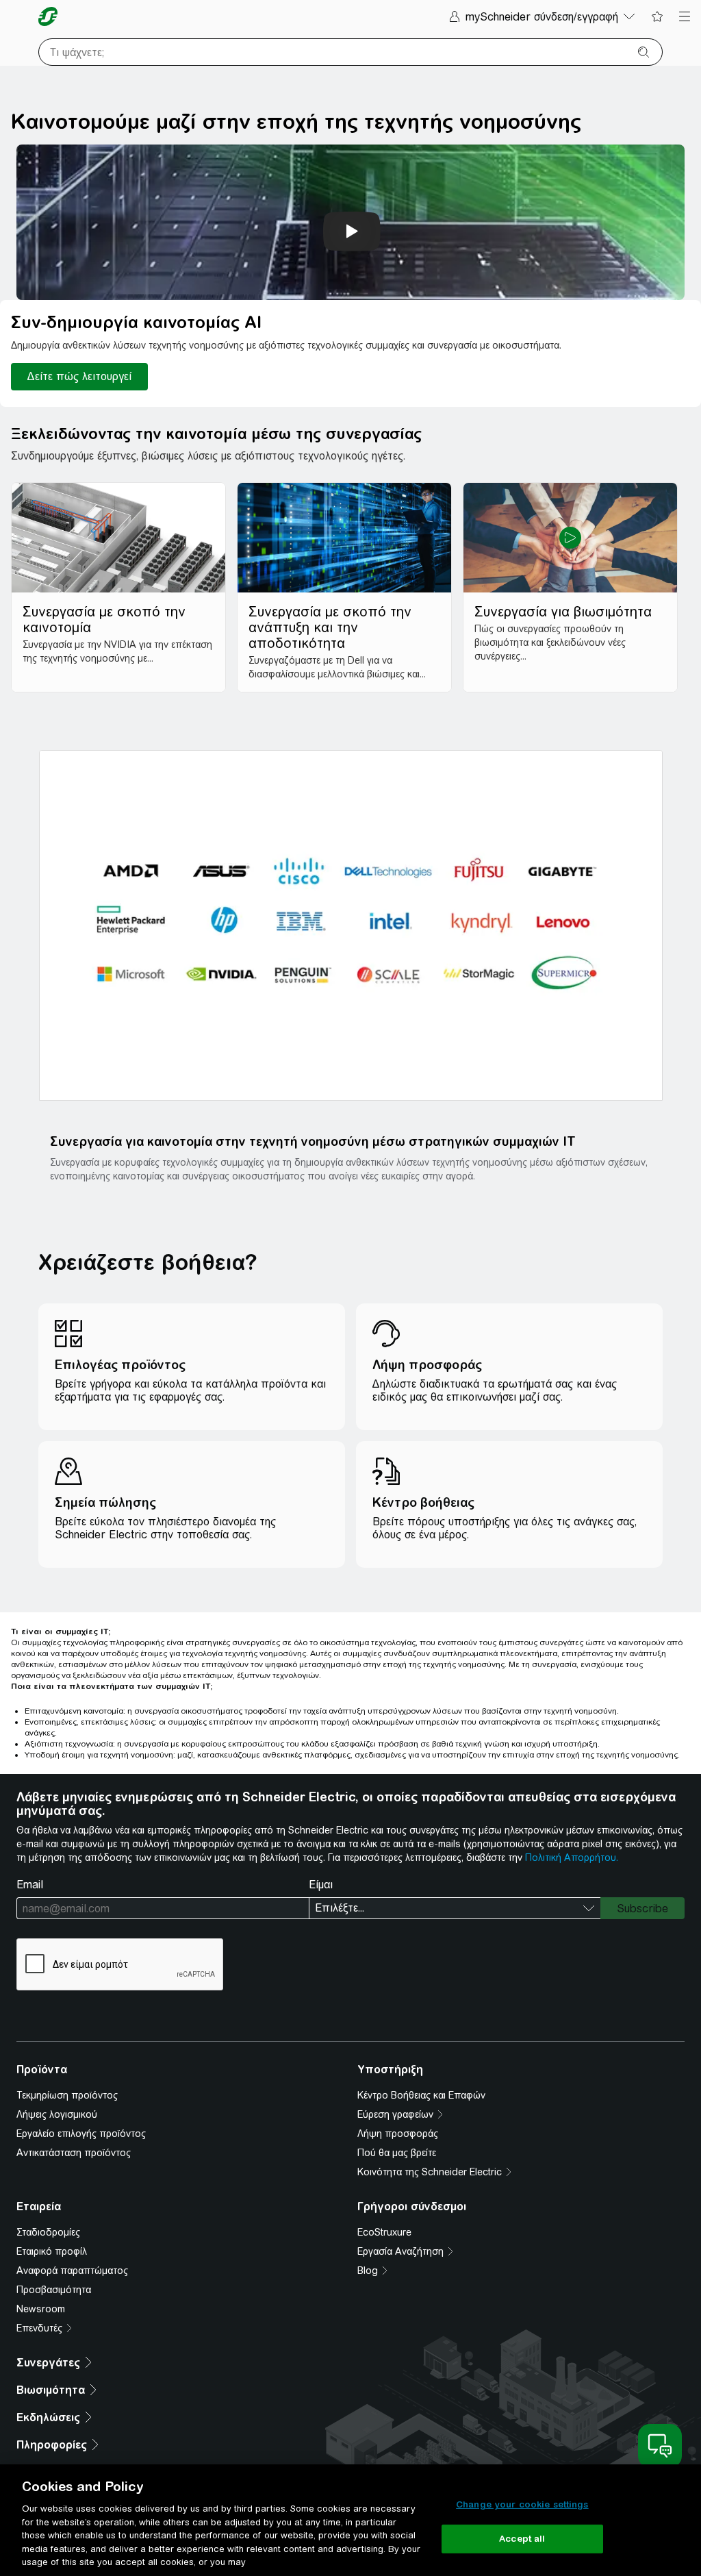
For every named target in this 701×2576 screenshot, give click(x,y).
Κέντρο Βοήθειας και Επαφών (421, 2095)
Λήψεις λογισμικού (57, 2114)
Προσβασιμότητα (54, 2290)
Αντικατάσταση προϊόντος (74, 2153)
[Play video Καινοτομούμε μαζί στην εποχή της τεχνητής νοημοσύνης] (352, 232)
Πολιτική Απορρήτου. (572, 1858)
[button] (351, 925)
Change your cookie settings (522, 2504)
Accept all (522, 2539)
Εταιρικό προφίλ (52, 2251)
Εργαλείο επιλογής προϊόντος (81, 2134)
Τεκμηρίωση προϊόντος (67, 2095)
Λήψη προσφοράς (398, 2134)
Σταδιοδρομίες (48, 2232)
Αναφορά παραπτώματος (72, 2271)
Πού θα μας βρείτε (397, 2153)
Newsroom (41, 2309)
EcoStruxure (384, 2232)
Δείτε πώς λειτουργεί (79, 376)
